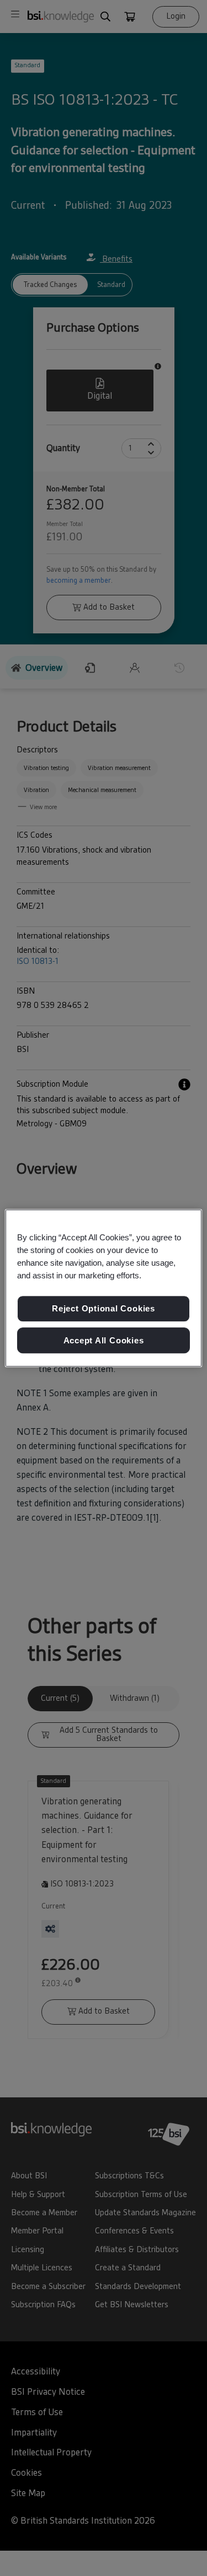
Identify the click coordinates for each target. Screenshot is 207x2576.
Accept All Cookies (104, 1340)
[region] (103, 1288)
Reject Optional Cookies (104, 1308)
